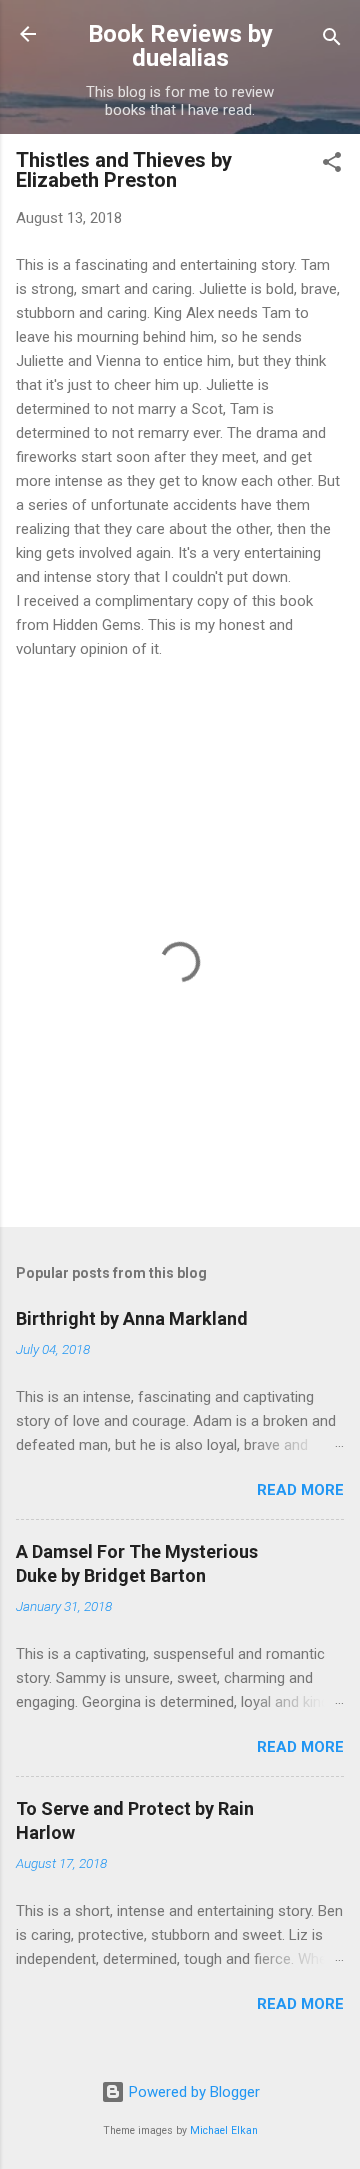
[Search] (332, 40)
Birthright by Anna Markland (132, 1318)
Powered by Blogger (192, 2092)
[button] (332, 165)
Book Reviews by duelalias (180, 46)
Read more (300, 1490)
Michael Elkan (224, 2130)
